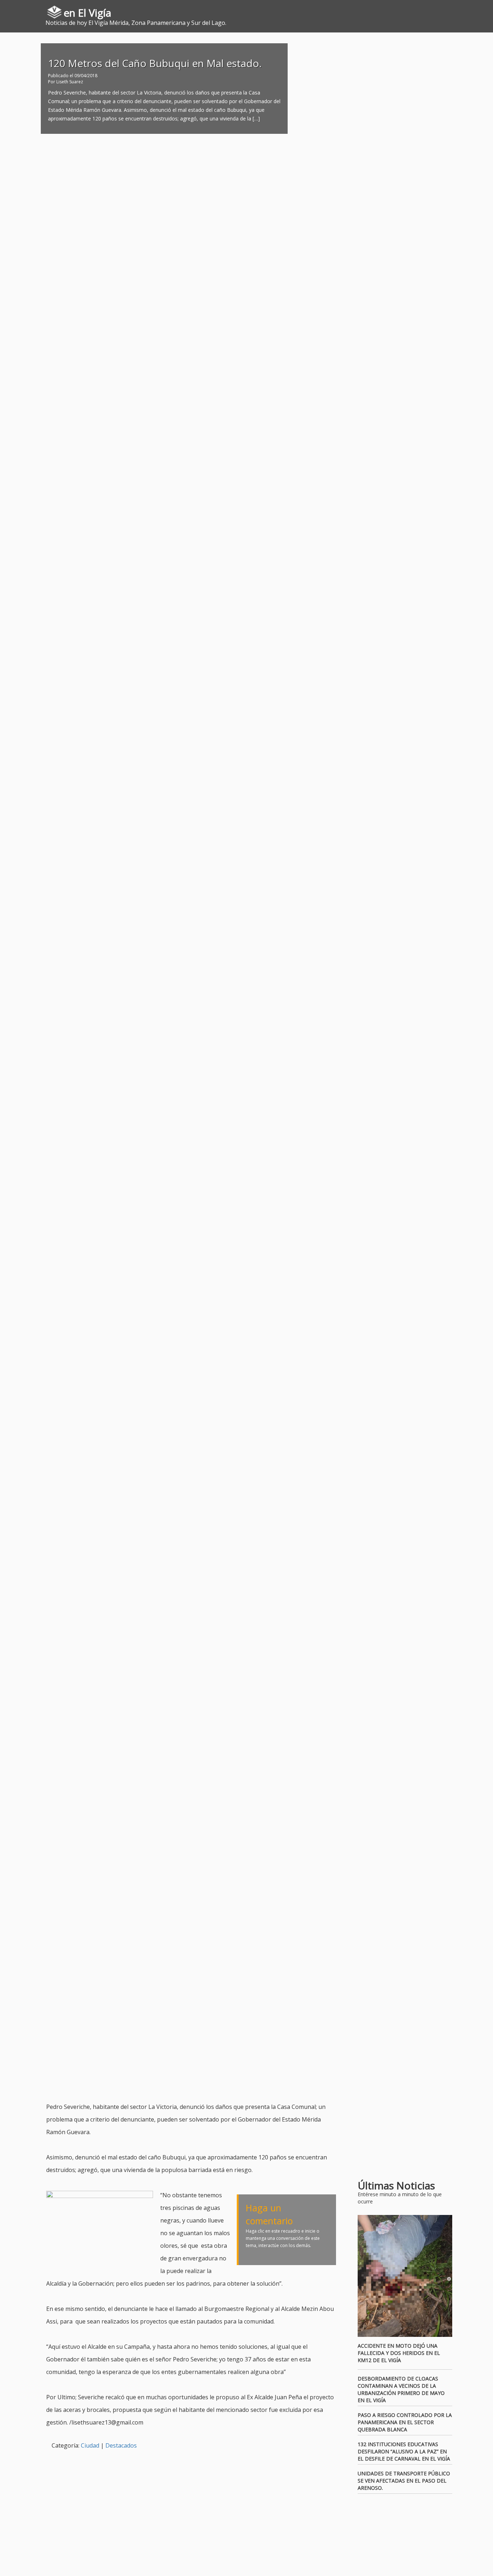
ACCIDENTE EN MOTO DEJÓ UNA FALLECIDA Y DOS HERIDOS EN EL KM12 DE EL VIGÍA (399, 2353)
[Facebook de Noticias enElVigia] (456, 9)
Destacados (121, 2445)
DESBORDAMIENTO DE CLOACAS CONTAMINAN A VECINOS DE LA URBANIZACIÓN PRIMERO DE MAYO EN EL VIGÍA (401, 2389)
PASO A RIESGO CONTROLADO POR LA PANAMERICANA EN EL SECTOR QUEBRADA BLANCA (405, 2422)
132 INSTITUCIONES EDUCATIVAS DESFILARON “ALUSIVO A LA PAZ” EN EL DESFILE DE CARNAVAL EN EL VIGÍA (404, 2451)
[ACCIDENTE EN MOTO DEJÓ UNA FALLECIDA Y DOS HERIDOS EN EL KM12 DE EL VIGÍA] (405, 2276)
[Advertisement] (178, 2083)
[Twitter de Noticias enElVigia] (466, 9)
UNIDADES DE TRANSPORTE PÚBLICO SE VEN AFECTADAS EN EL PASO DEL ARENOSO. (404, 2481)
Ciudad (90, 2445)
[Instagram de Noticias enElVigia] (477, 9)
